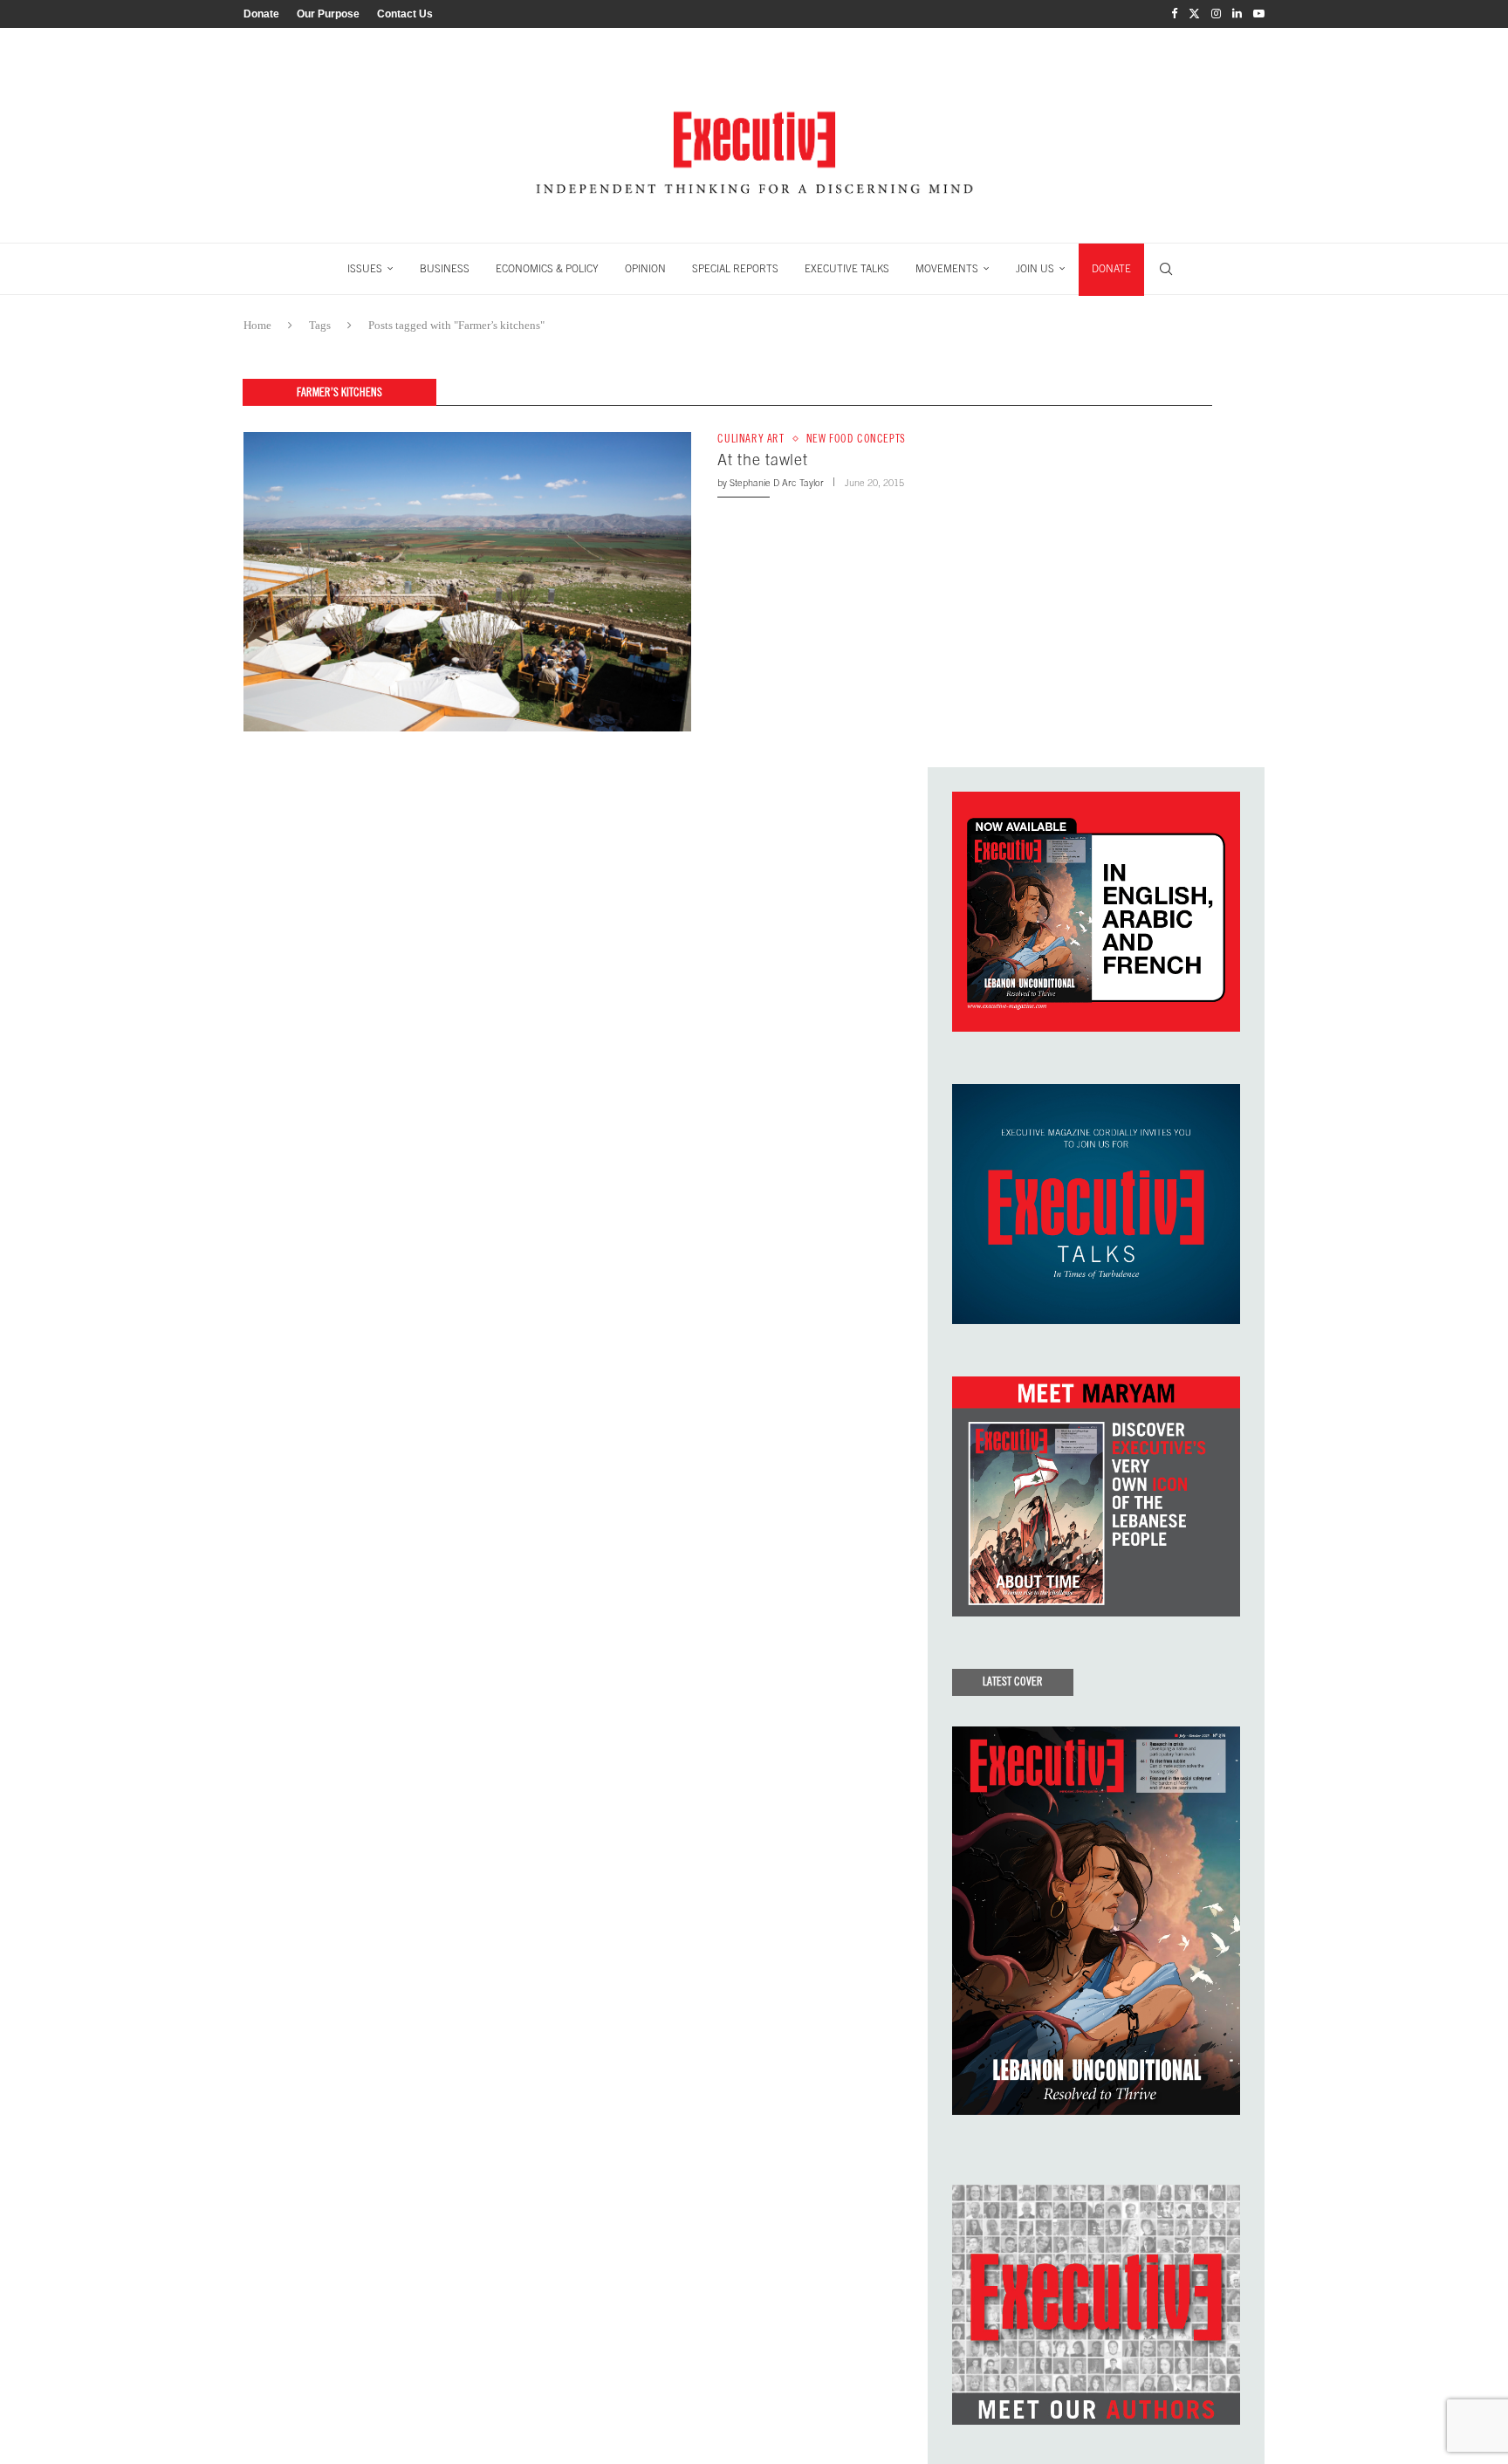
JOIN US (1035, 269)
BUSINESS (445, 269)
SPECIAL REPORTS (735, 269)
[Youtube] (1259, 14)
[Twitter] (1194, 14)
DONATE (1111, 269)
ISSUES (365, 269)
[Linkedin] (1237, 14)
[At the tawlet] (467, 581)
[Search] (1166, 269)
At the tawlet (762, 460)
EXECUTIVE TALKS (847, 269)
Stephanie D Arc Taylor (777, 483)
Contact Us (405, 14)
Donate (261, 14)
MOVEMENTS (947, 269)
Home (257, 325)
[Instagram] (1216, 14)
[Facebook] (1174, 14)
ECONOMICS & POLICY (547, 269)
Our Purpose (328, 14)
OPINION (645, 269)
